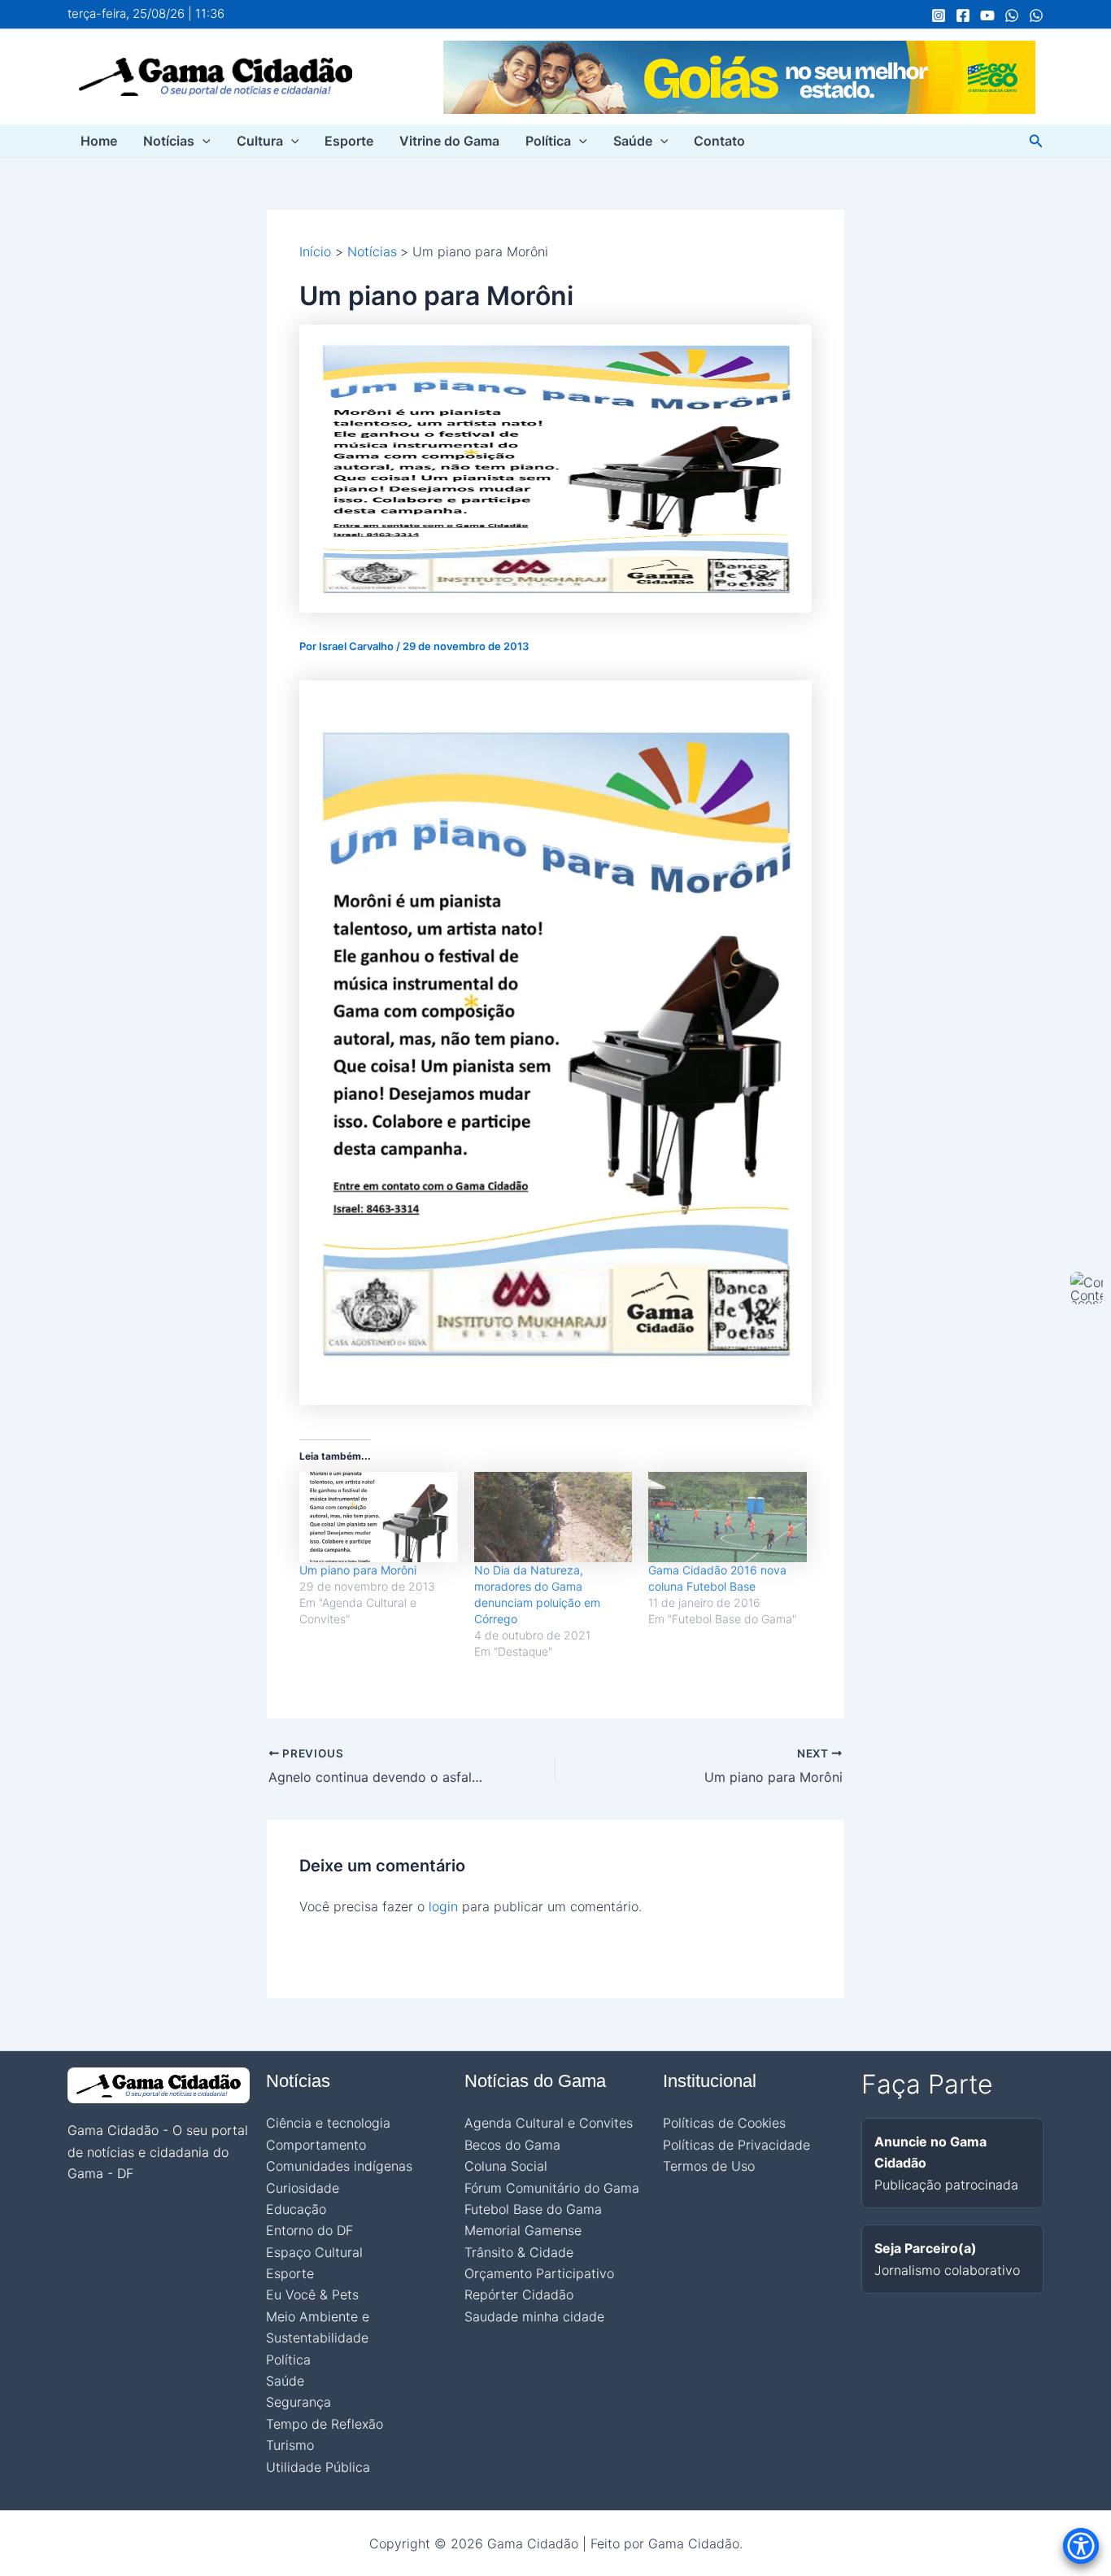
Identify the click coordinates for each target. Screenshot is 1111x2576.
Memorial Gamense (523, 2230)
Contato (719, 141)
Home (99, 141)
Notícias (169, 141)
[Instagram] (939, 15)
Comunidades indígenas (339, 2166)
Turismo (290, 2445)
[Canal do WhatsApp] (1012, 15)
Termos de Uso (709, 2166)
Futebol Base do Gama (533, 2209)
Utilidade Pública (318, 2467)
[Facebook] (963, 15)
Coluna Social (506, 2166)
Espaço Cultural (314, 2252)
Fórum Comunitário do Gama (552, 2188)
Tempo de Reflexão (325, 2424)
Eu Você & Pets (312, 2294)
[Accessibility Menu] (1081, 2546)
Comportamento (316, 2145)
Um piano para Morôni (358, 1570)
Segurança (298, 2402)
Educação (296, 2209)
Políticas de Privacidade (736, 2145)
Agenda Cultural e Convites (549, 2123)
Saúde (633, 141)
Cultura (260, 141)
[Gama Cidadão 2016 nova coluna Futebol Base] (728, 1517)
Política (548, 141)
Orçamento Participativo (539, 2273)
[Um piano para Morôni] (379, 1517)
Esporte (349, 141)
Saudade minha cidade (534, 2316)
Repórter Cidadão (519, 2294)
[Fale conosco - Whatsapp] (1036, 15)
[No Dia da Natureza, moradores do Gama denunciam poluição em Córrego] (553, 1517)
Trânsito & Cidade (519, 2252)
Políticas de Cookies (724, 2123)
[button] (203, 141)
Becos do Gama (512, 2145)
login (443, 1906)
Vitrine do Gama (449, 141)
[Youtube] (987, 15)
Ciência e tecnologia (328, 2123)
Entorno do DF (309, 2230)
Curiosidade (303, 2188)
